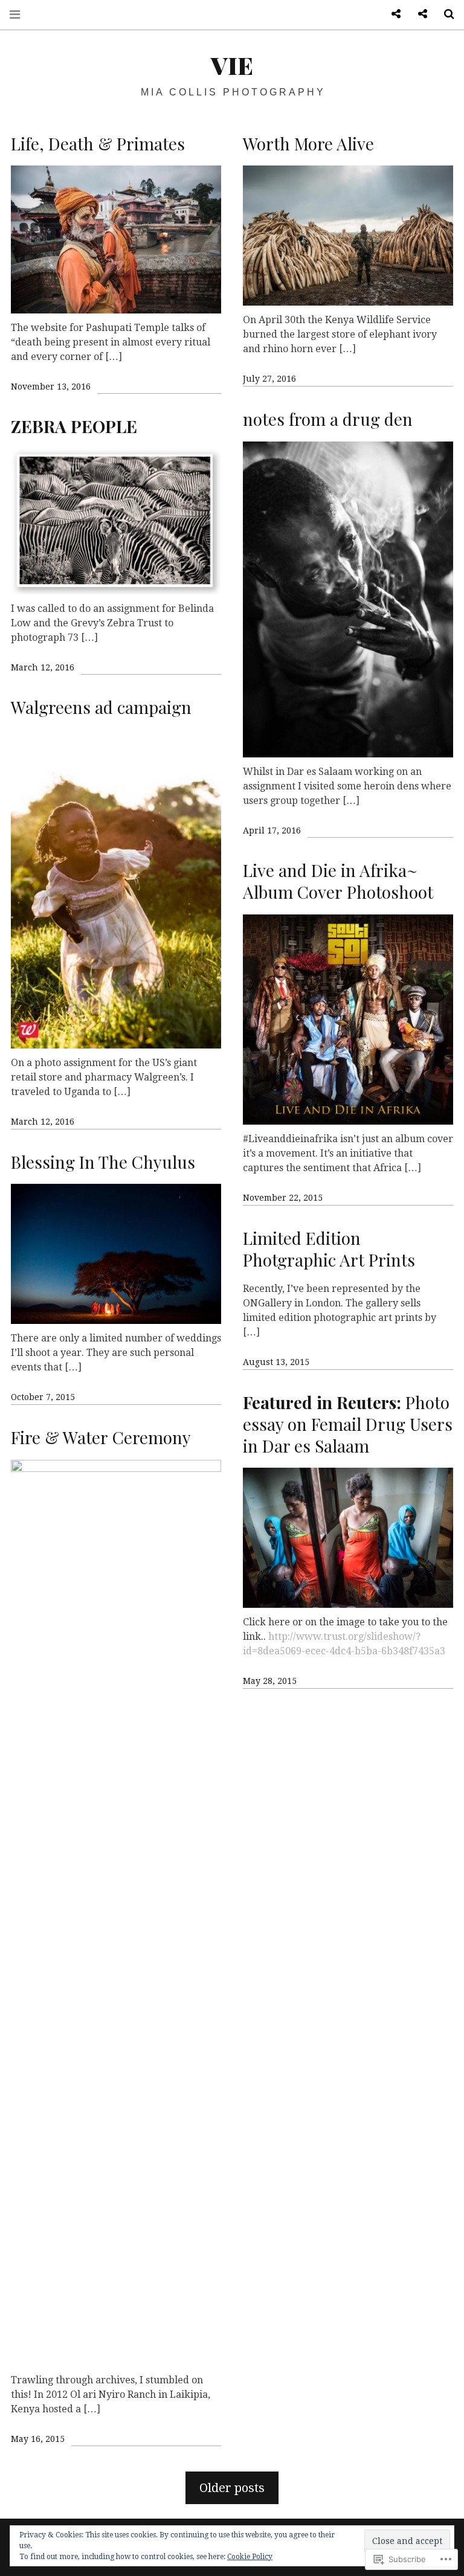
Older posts (232, 2488)
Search (445, 14)
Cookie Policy (250, 2557)
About (418, 14)
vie (232, 65)
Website (391, 14)
